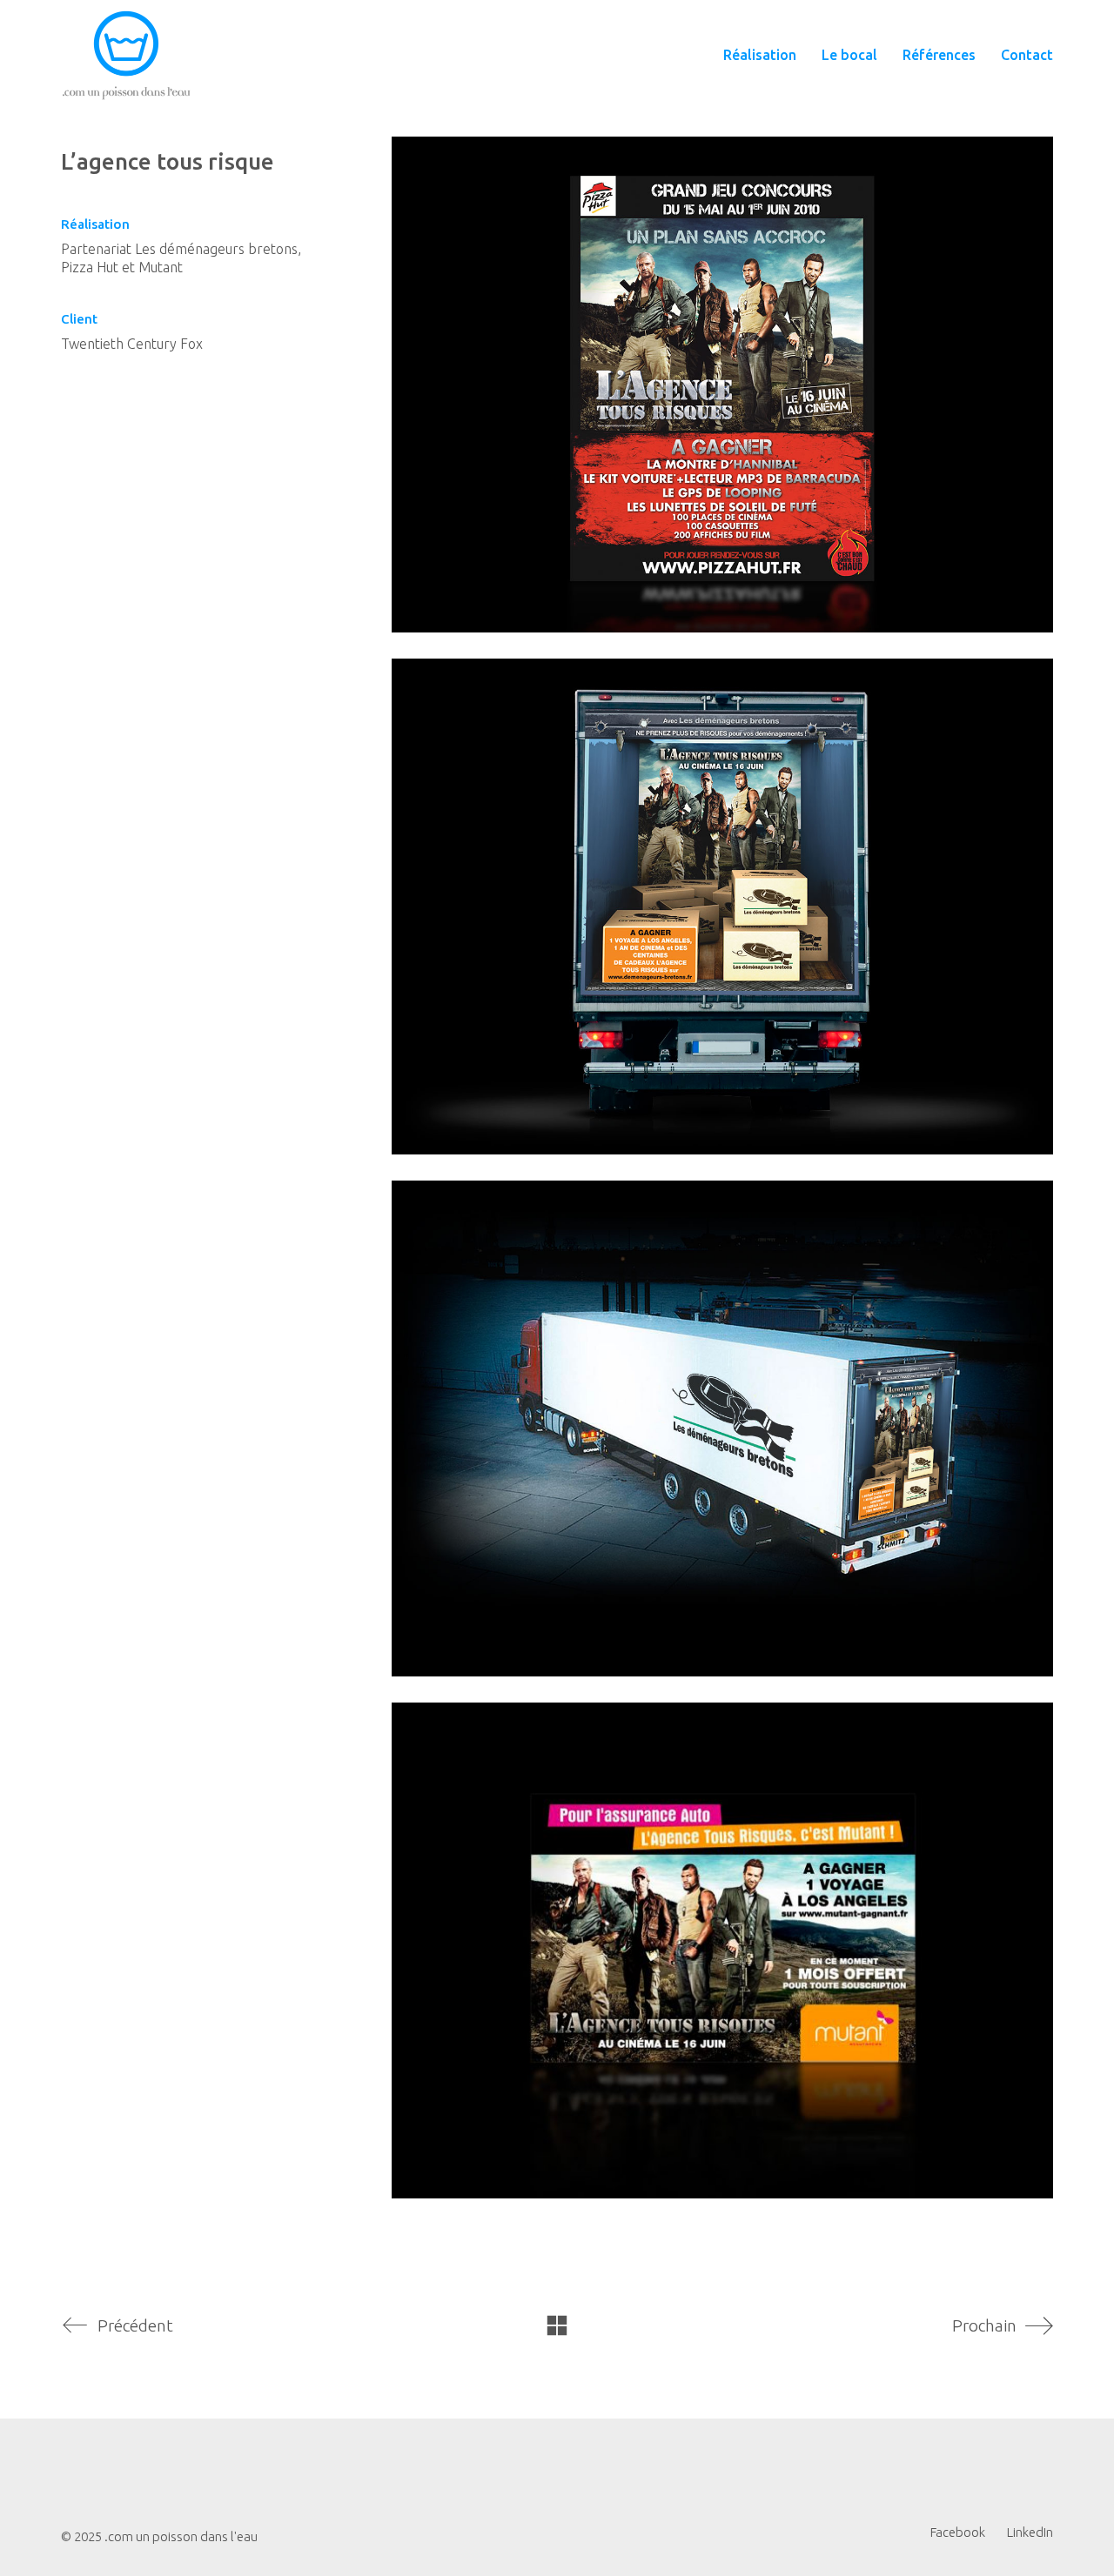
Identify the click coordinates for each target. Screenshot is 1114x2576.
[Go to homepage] (126, 55)
